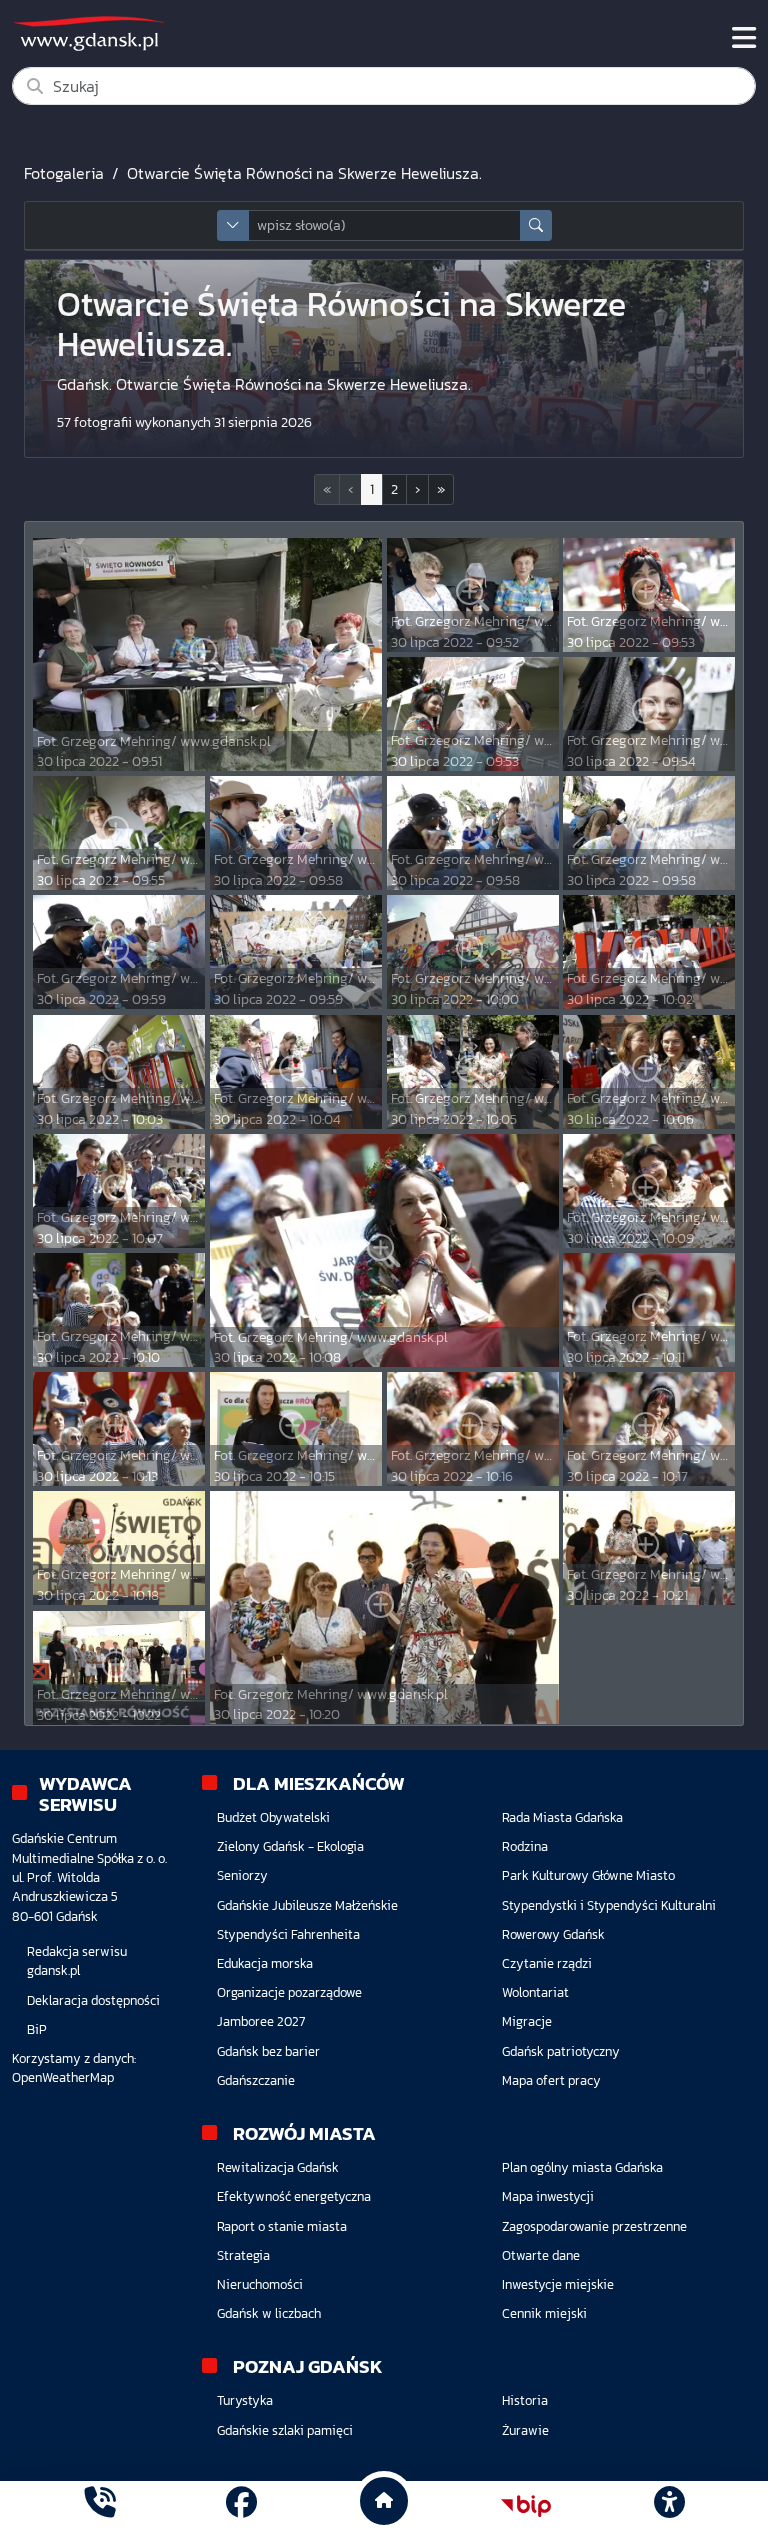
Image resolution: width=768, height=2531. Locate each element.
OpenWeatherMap (63, 2077)
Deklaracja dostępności (93, 2000)
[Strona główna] (99, 2505)
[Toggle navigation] (744, 38)
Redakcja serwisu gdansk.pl (77, 1961)
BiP (37, 2029)
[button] (417, 489)
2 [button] (394, 489)
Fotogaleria (64, 173)
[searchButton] (536, 225)
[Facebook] (241, 2505)
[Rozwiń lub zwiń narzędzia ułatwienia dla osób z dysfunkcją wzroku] (669, 2506)
